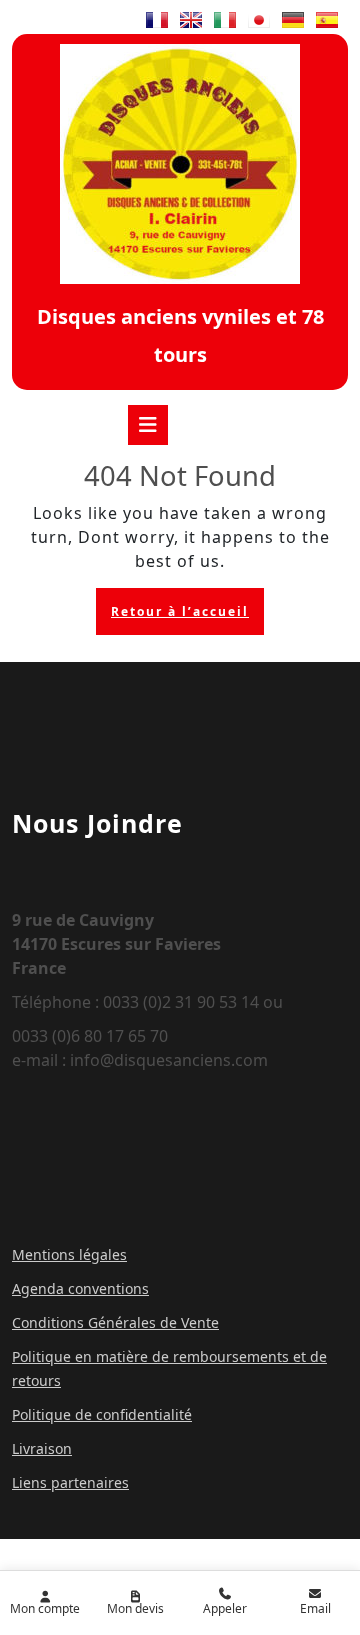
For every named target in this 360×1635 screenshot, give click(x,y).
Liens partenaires (70, 1482)
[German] (293, 20)
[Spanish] (327, 20)
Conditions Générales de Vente (115, 1322)
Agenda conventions (80, 1288)
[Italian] (225, 20)
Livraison (42, 1448)
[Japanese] (259, 20)
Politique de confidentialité (102, 1414)
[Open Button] (148, 425)
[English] (191, 20)
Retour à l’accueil (187, 616)
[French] (157, 20)
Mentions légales (69, 1254)
